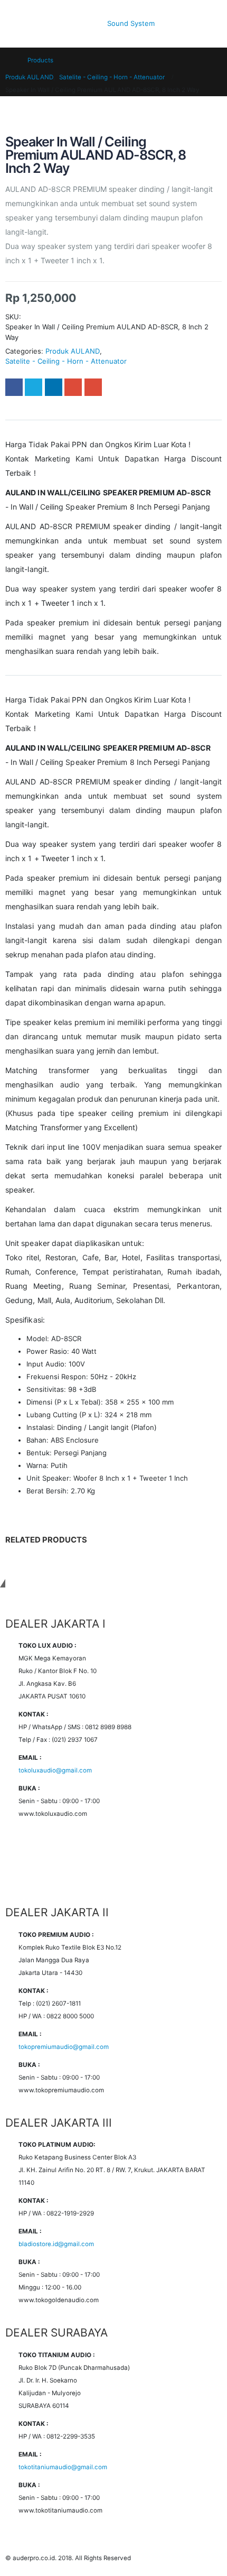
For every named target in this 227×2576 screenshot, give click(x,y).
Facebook (14, 387)
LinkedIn (54, 387)
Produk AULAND (73, 351)
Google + (73, 387)
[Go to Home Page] (9, 60)
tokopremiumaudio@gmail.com (64, 2047)
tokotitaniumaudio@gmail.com (63, 2467)
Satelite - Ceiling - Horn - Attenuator (66, 361)
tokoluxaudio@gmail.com (55, 1770)
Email (93, 387)
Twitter (34, 387)
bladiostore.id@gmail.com (56, 2244)
